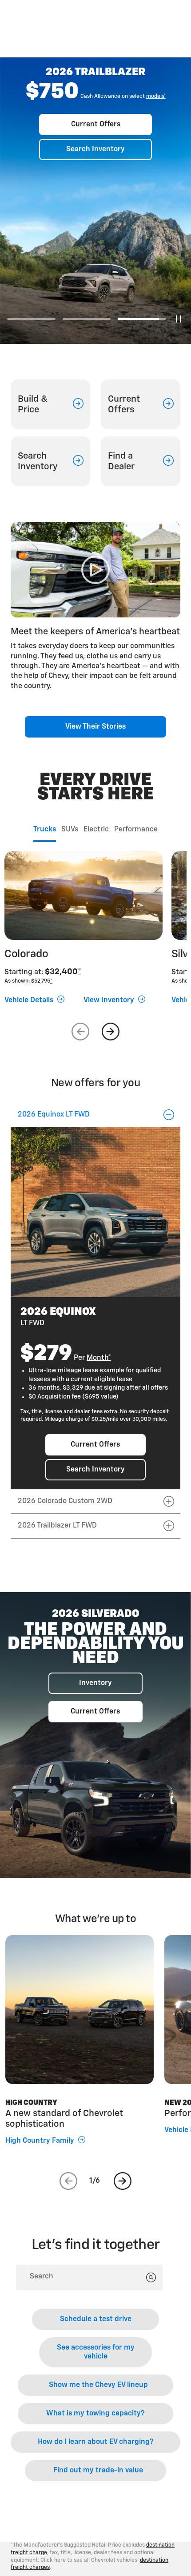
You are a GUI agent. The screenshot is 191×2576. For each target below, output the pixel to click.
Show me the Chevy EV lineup (98, 2385)
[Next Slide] (111, 1032)
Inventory (95, 1683)
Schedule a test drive (96, 2319)
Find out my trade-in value (98, 2471)
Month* (99, 1358)
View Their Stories (95, 727)
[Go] (151, 2278)
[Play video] (95, 570)
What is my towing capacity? (95, 2414)
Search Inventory (95, 149)
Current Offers (96, 125)
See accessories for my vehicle (96, 2352)
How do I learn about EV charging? (96, 2442)
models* (156, 97)
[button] (156, 97)
